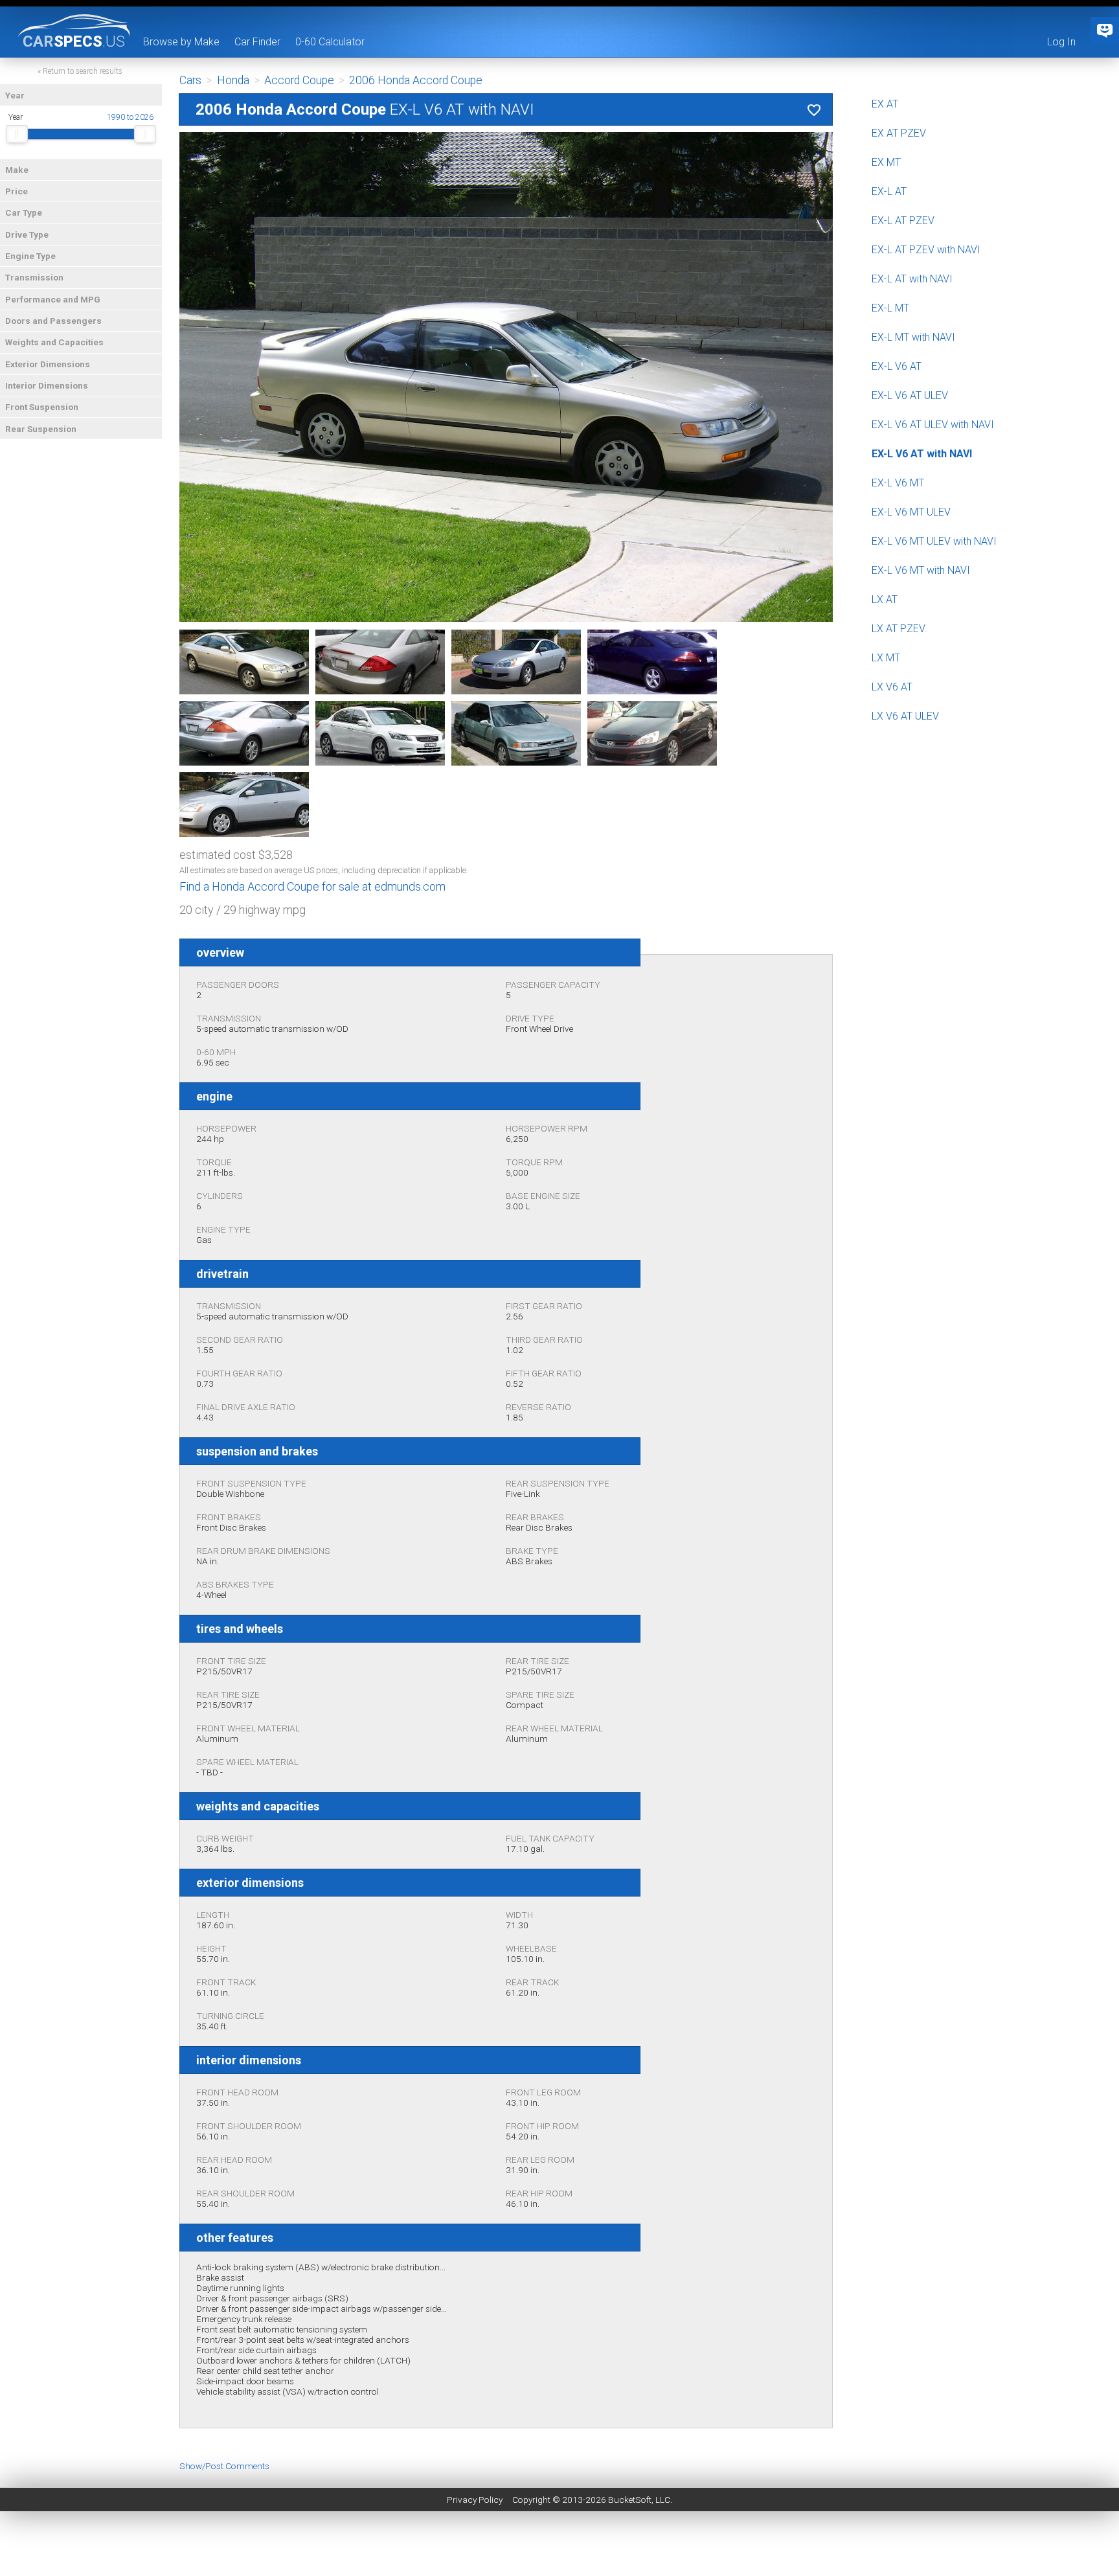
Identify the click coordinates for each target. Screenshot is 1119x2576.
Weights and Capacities (54, 342)
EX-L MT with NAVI (913, 337)
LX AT (885, 599)
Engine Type (30, 256)
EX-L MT (890, 308)
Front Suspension (42, 407)
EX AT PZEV (899, 133)
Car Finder (257, 42)
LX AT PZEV (899, 629)
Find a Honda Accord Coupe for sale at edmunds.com (312, 886)
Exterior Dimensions (48, 364)
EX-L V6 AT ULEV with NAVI (933, 425)
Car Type (24, 212)
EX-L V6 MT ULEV (911, 512)
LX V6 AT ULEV (905, 716)
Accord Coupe (299, 80)
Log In (1061, 42)
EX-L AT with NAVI (912, 279)
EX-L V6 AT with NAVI (922, 454)
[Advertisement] (559, 2547)
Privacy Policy (475, 2500)
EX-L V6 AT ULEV (910, 395)
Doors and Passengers (53, 321)
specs (74, 41)
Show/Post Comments (224, 2466)
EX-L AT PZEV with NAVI (926, 250)
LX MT (886, 658)
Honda (233, 80)
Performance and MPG (53, 299)
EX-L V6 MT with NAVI (921, 570)
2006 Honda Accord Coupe (416, 80)
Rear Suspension (41, 429)
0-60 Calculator (330, 42)
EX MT (886, 162)
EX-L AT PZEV (903, 221)
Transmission (34, 277)
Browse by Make (181, 42)
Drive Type (27, 234)
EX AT (885, 104)
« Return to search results (80, 71)
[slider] (17, 134)
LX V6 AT (892, 687)
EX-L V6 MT (898, 483)
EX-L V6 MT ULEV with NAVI (934, 541)
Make (17, 170)
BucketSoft (630, 2500)
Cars (190, 80)
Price (17, 191)
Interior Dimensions (47, 385)
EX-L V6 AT (897, 366)
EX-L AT (889, 191)
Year (15, 95)
